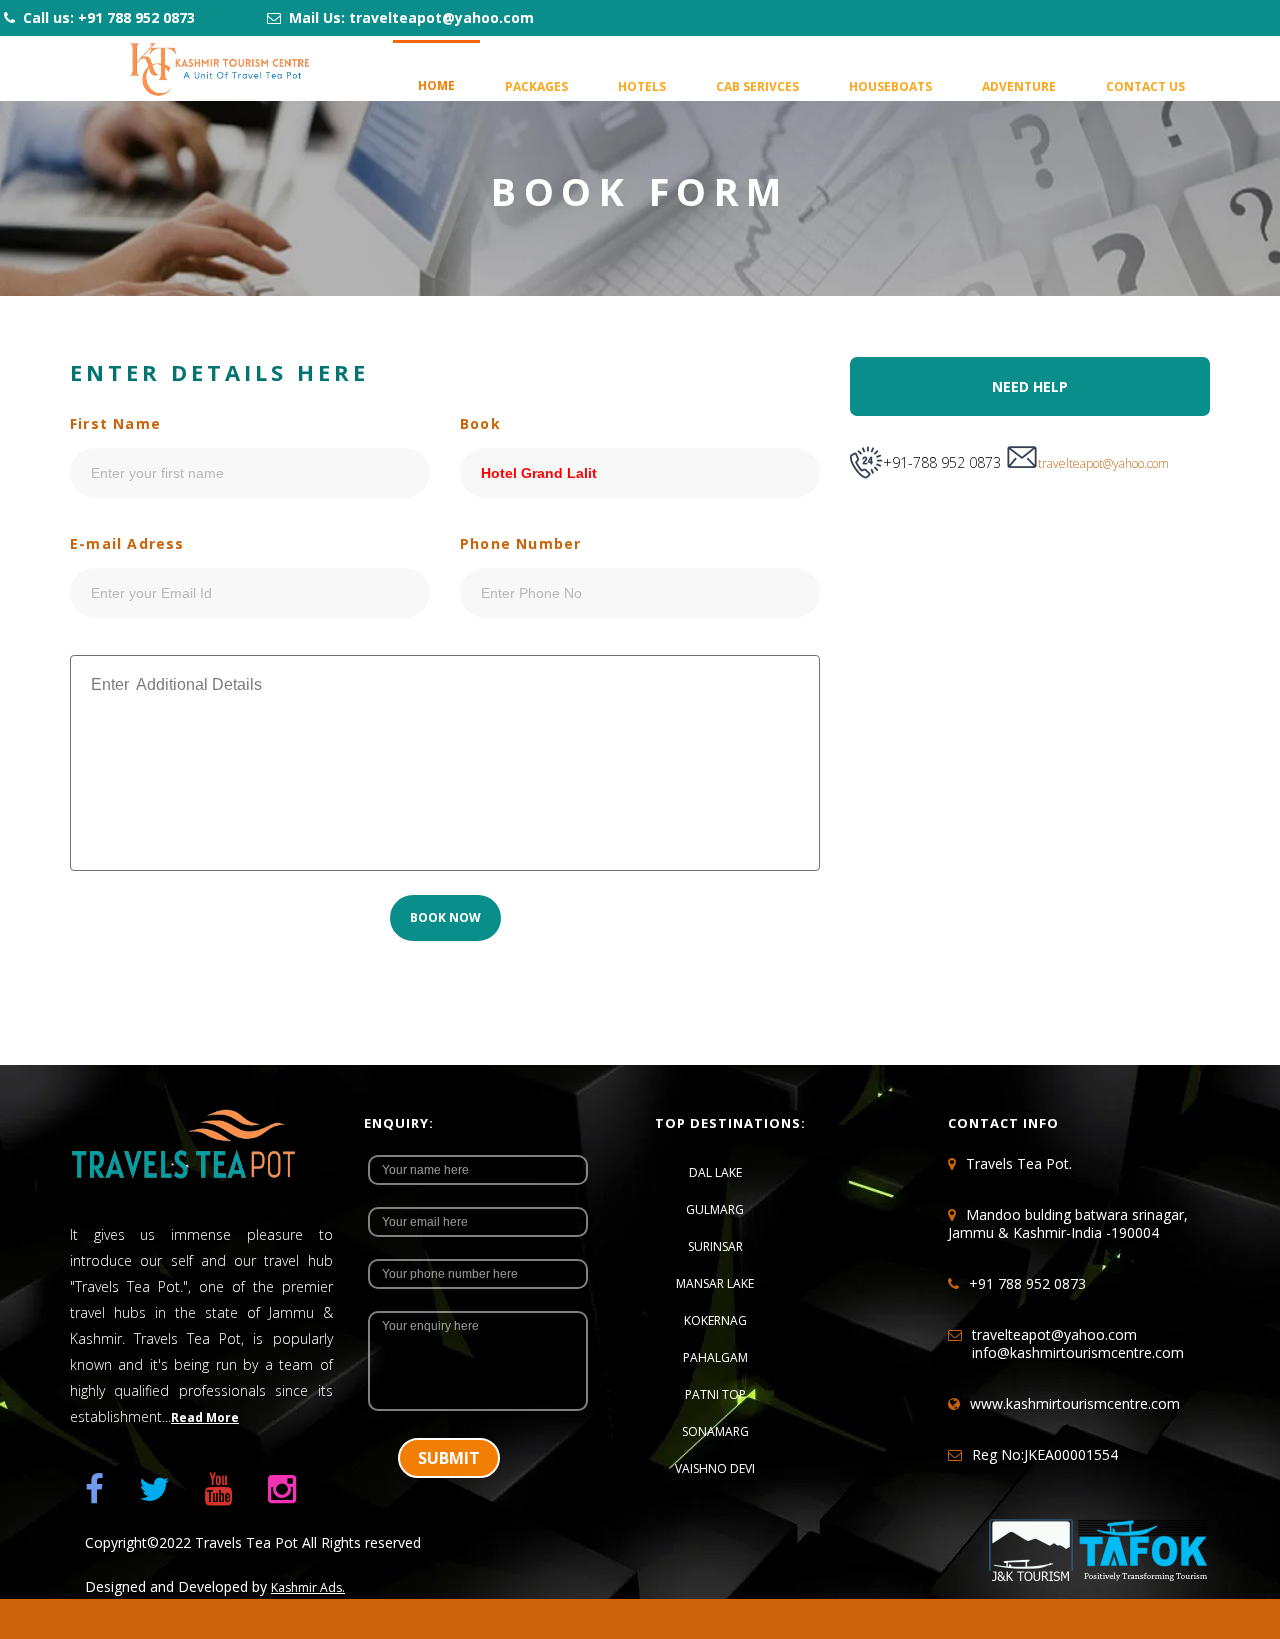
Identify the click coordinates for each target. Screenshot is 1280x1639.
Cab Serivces (757, 86)
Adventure (1019, 86)
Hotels (642, 86)
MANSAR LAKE (715, 1283)
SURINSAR (715, 1246)
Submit (449, 1458)
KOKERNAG (715, 1320)
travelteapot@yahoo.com (1103, 463)
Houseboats (890, 86)
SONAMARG (715, 1431)
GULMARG (715, 1209)
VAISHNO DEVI (715, 1468)
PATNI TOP (715, 1394)
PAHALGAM (715, 1357)
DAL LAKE (715, 1172)
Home (436, 85)
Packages (536, 86)
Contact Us (1145, 86)
